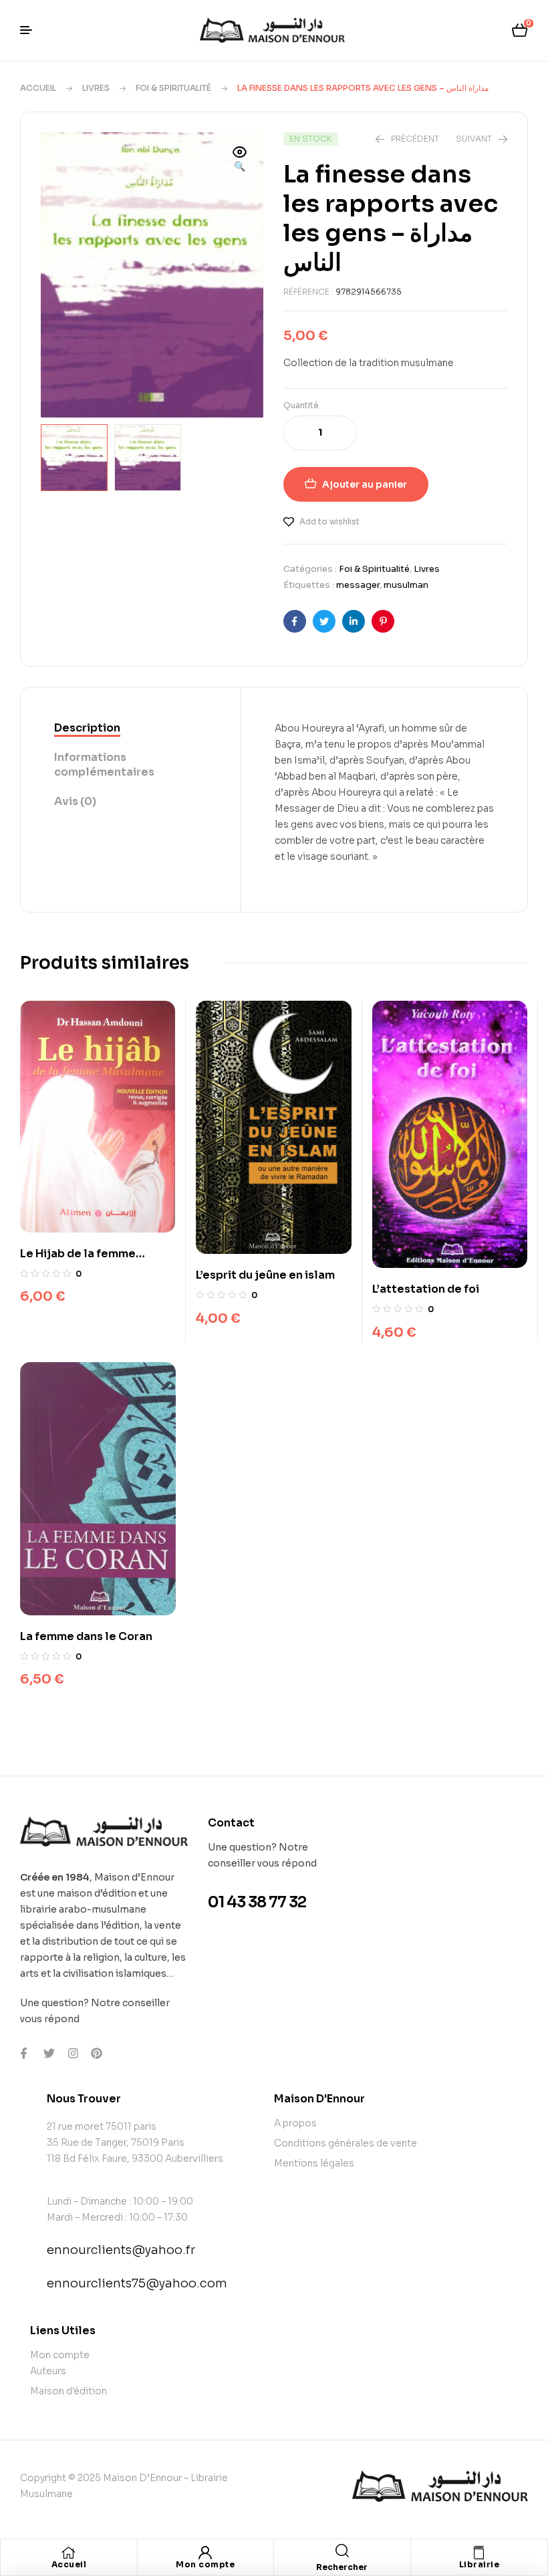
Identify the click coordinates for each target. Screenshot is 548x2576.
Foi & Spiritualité (173, 88)
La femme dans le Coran (86, 1636)
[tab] (131, 729)
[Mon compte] (205, 2553)
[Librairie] (479, 2553)
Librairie (479, 2564)
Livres (96, 88)
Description (87, 728)
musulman (406, 585)
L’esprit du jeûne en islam (265, 1275)
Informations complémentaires (104, 765)
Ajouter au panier (365, 484)
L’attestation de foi (426, 1289)
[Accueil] (69, 2553)
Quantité (301, 405)
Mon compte (205, 2564)
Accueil (38, 88)
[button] (240, 160)
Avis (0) (75, 801)
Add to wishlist (329, 521)
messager (358, 585)
